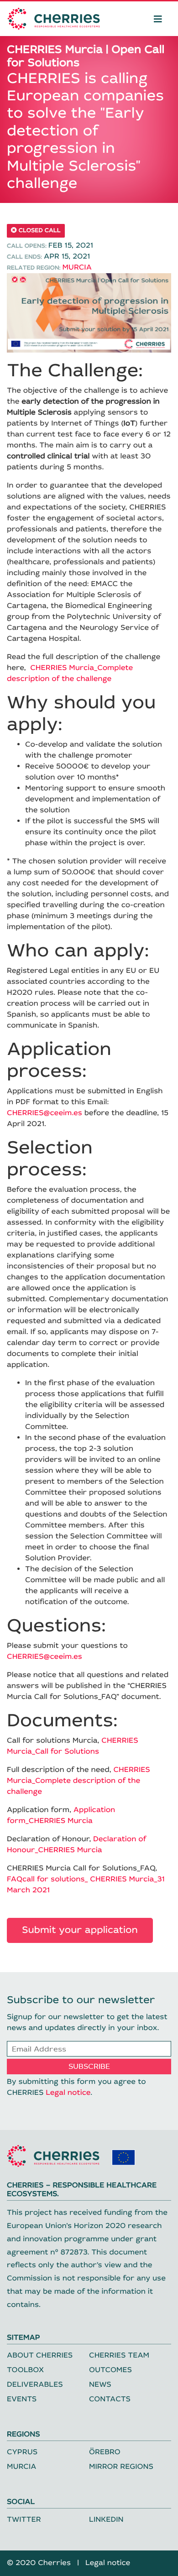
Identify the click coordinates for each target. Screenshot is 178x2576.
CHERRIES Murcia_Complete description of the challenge (79, 1781)
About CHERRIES (40, 2355)
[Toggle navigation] (158, 19)
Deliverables (35, 2385)
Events (22, 2399)
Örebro (105, 2452)
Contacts (110, 2399)
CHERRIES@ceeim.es (44, 1113)
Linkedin (106, 2520)
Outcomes (110, 2370)
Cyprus (22, 2452)
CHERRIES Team (119, 2355)
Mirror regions (121, 2467)
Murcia (77, 267)
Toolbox (25, 2370)
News (100, 2385)
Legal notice (68, 2093)
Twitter (24, 2520)
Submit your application (80, 1930)
